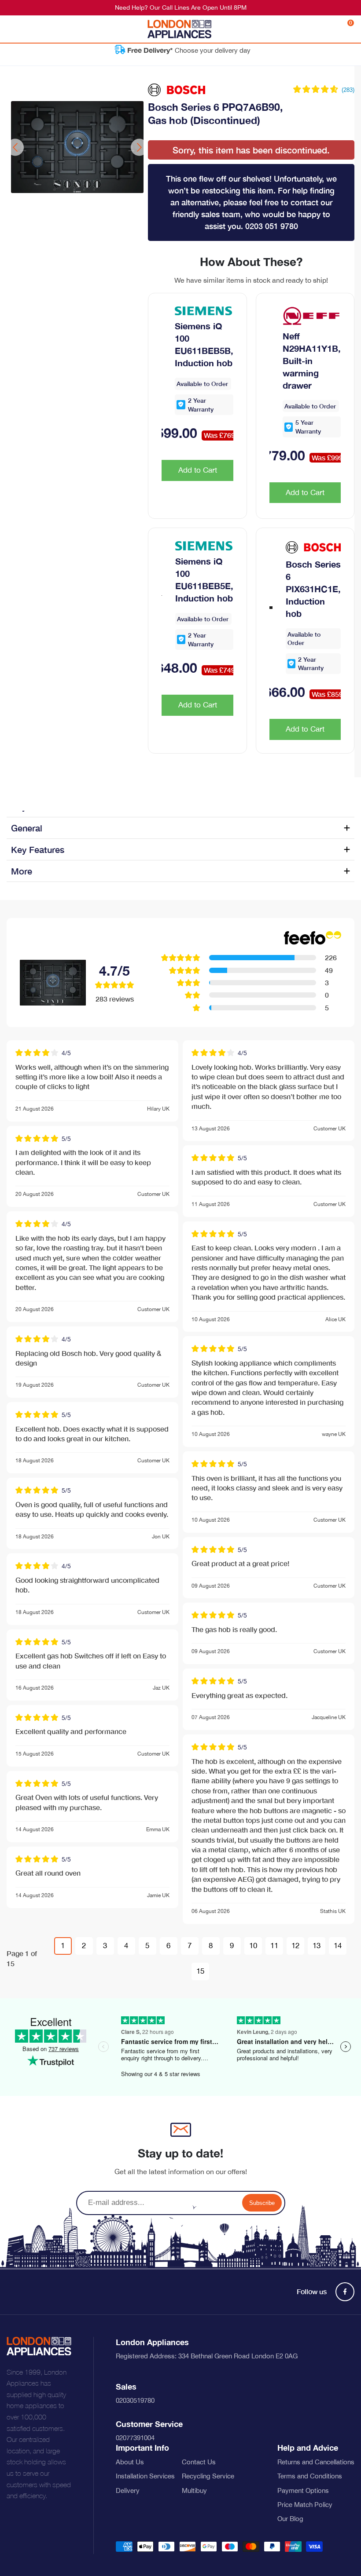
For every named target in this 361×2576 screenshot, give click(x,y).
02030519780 (135, 2400)
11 (274, 1946)
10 (253, 1946)
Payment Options (303, 2490)
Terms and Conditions (310, 2476)
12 (295, 1946)
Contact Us (199, 2462)
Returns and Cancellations (316, 2462)
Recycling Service (208, 2476)
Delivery (128, 2490)
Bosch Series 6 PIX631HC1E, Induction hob (313, 589)
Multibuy (194, 2490)
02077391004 (135, 2438)
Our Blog (290, 2519)
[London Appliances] (179, 29)
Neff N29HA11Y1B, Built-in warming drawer (312, 361)
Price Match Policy (305, 2505)
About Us (130, 2462)
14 (338, 1946)
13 (317, 1946)
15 (200, 1971)
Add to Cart (198, 470)
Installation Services (145, 2476)
